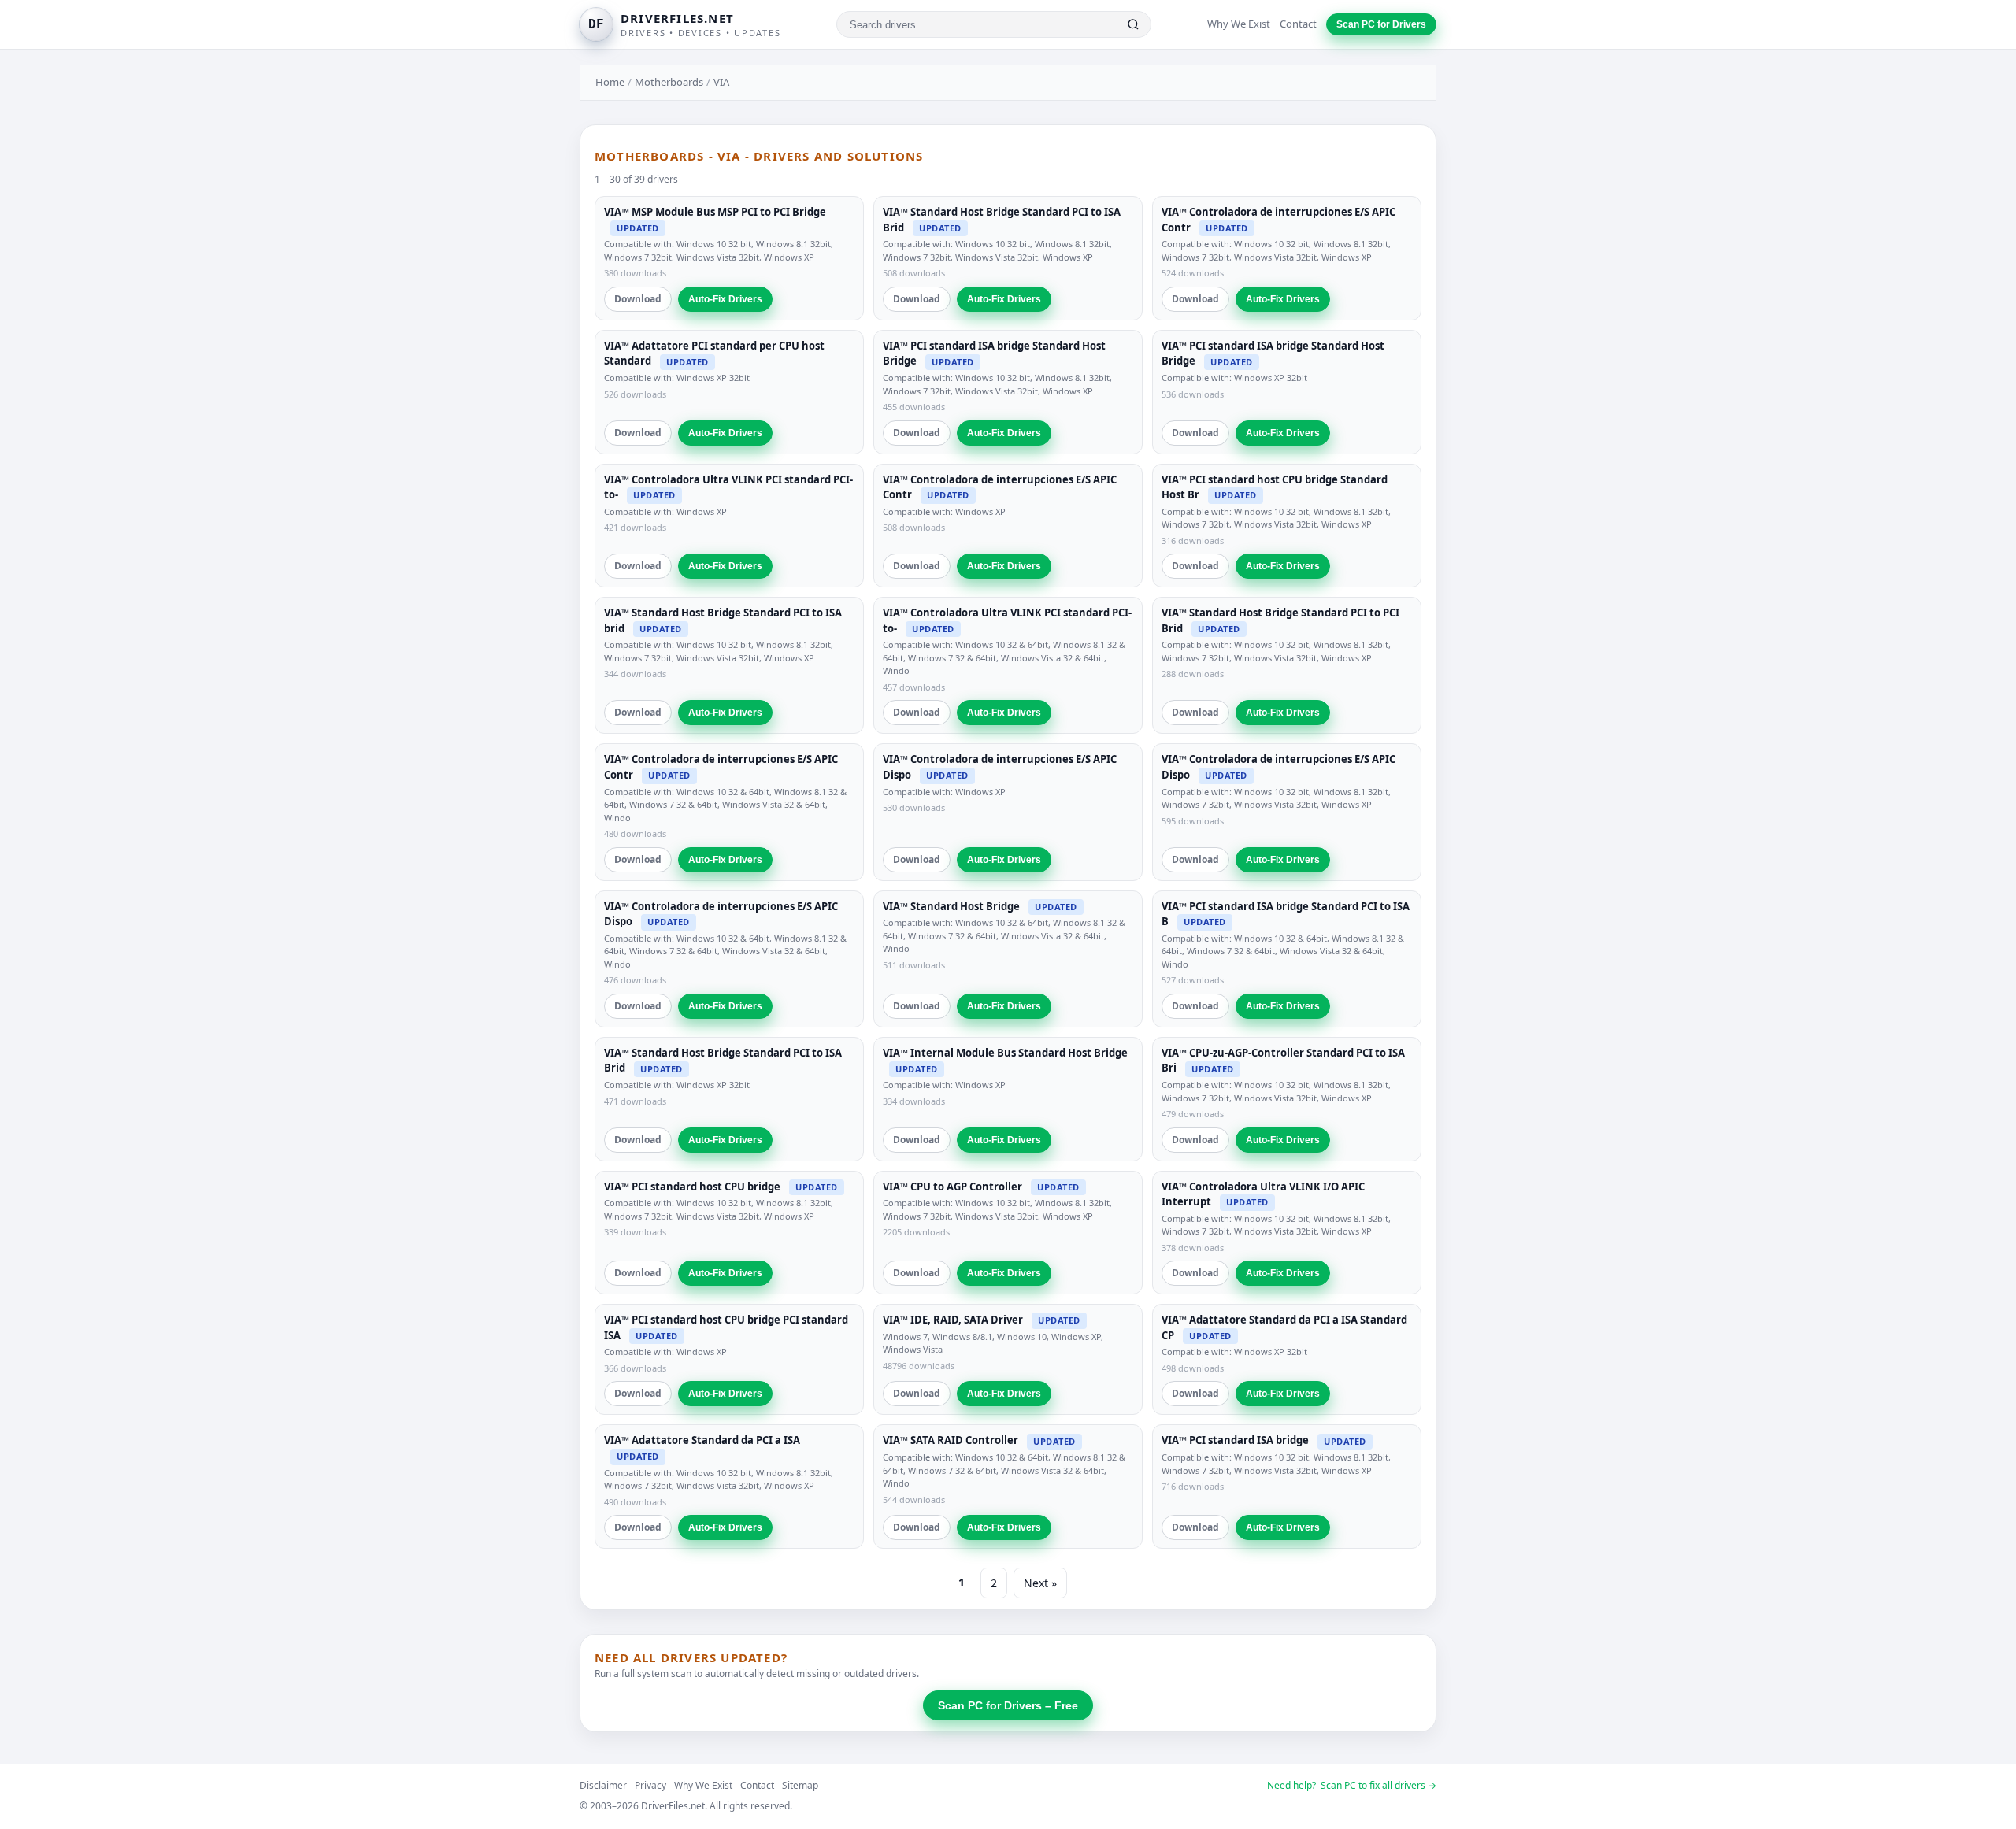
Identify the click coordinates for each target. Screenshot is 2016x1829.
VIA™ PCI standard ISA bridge (1235, 1440)
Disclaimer (603, 1785)
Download (638, 299)
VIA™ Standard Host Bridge (951, 906)
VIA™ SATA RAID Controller (951, 1440)
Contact (1298, 24)
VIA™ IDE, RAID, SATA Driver (953, 1320)
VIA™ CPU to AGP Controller (952, 1187)
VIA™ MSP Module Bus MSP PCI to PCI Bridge (715, 212)
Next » (1040, 1583)
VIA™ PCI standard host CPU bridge (692, 1187)
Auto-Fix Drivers (725, 299)
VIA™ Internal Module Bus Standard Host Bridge (1005, 1053)
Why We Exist (1239, 24)
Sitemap (800, 1785)
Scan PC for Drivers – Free (1008, 1705)
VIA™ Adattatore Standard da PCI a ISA (702, 1440)
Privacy (650, 1785)
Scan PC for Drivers (1381, 24)
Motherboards (669, 82)
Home (610, 82)
